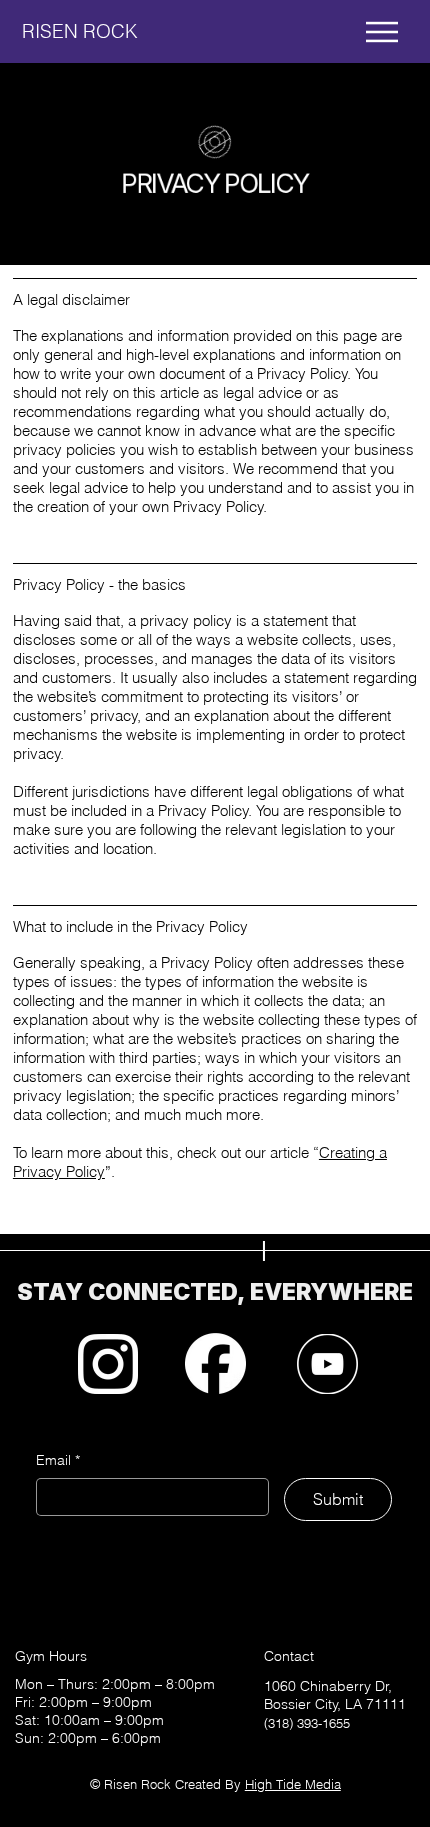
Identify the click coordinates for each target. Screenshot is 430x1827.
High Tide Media (293, 1784)
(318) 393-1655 (307, 1723)
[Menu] (383, 32)
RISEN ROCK (80, 31)
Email (58, 1460)
